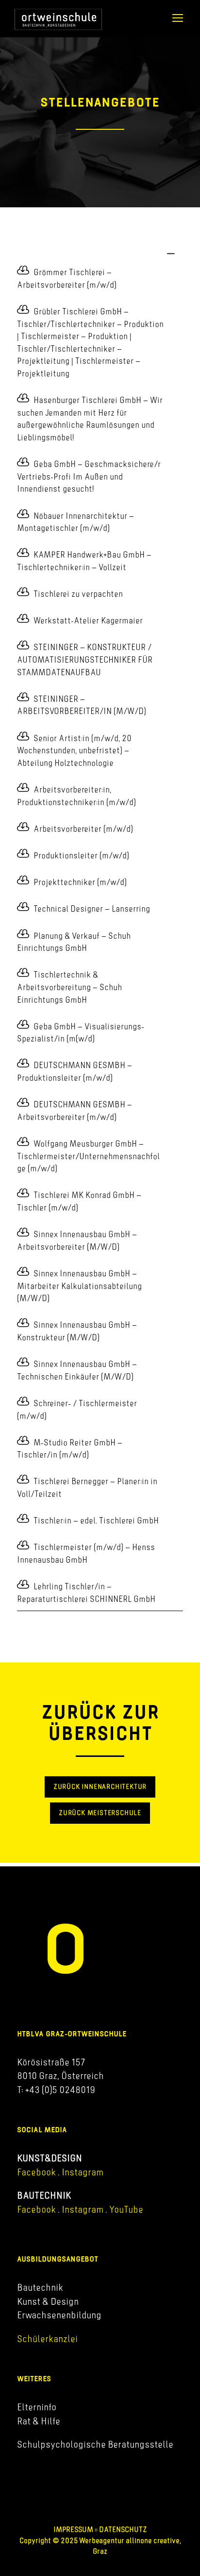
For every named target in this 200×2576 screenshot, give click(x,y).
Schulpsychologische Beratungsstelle (95, 2444)
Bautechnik (40, 2287)
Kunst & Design (48, 2301)
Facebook (36, 2172)
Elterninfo (37, 2406)
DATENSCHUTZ (123, 2529)
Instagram (82, 2172)
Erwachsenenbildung (59, 2315)
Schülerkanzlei (47, 2339)
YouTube (126, 2209)
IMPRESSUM (73, 2529)
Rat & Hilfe (39, 2421)
